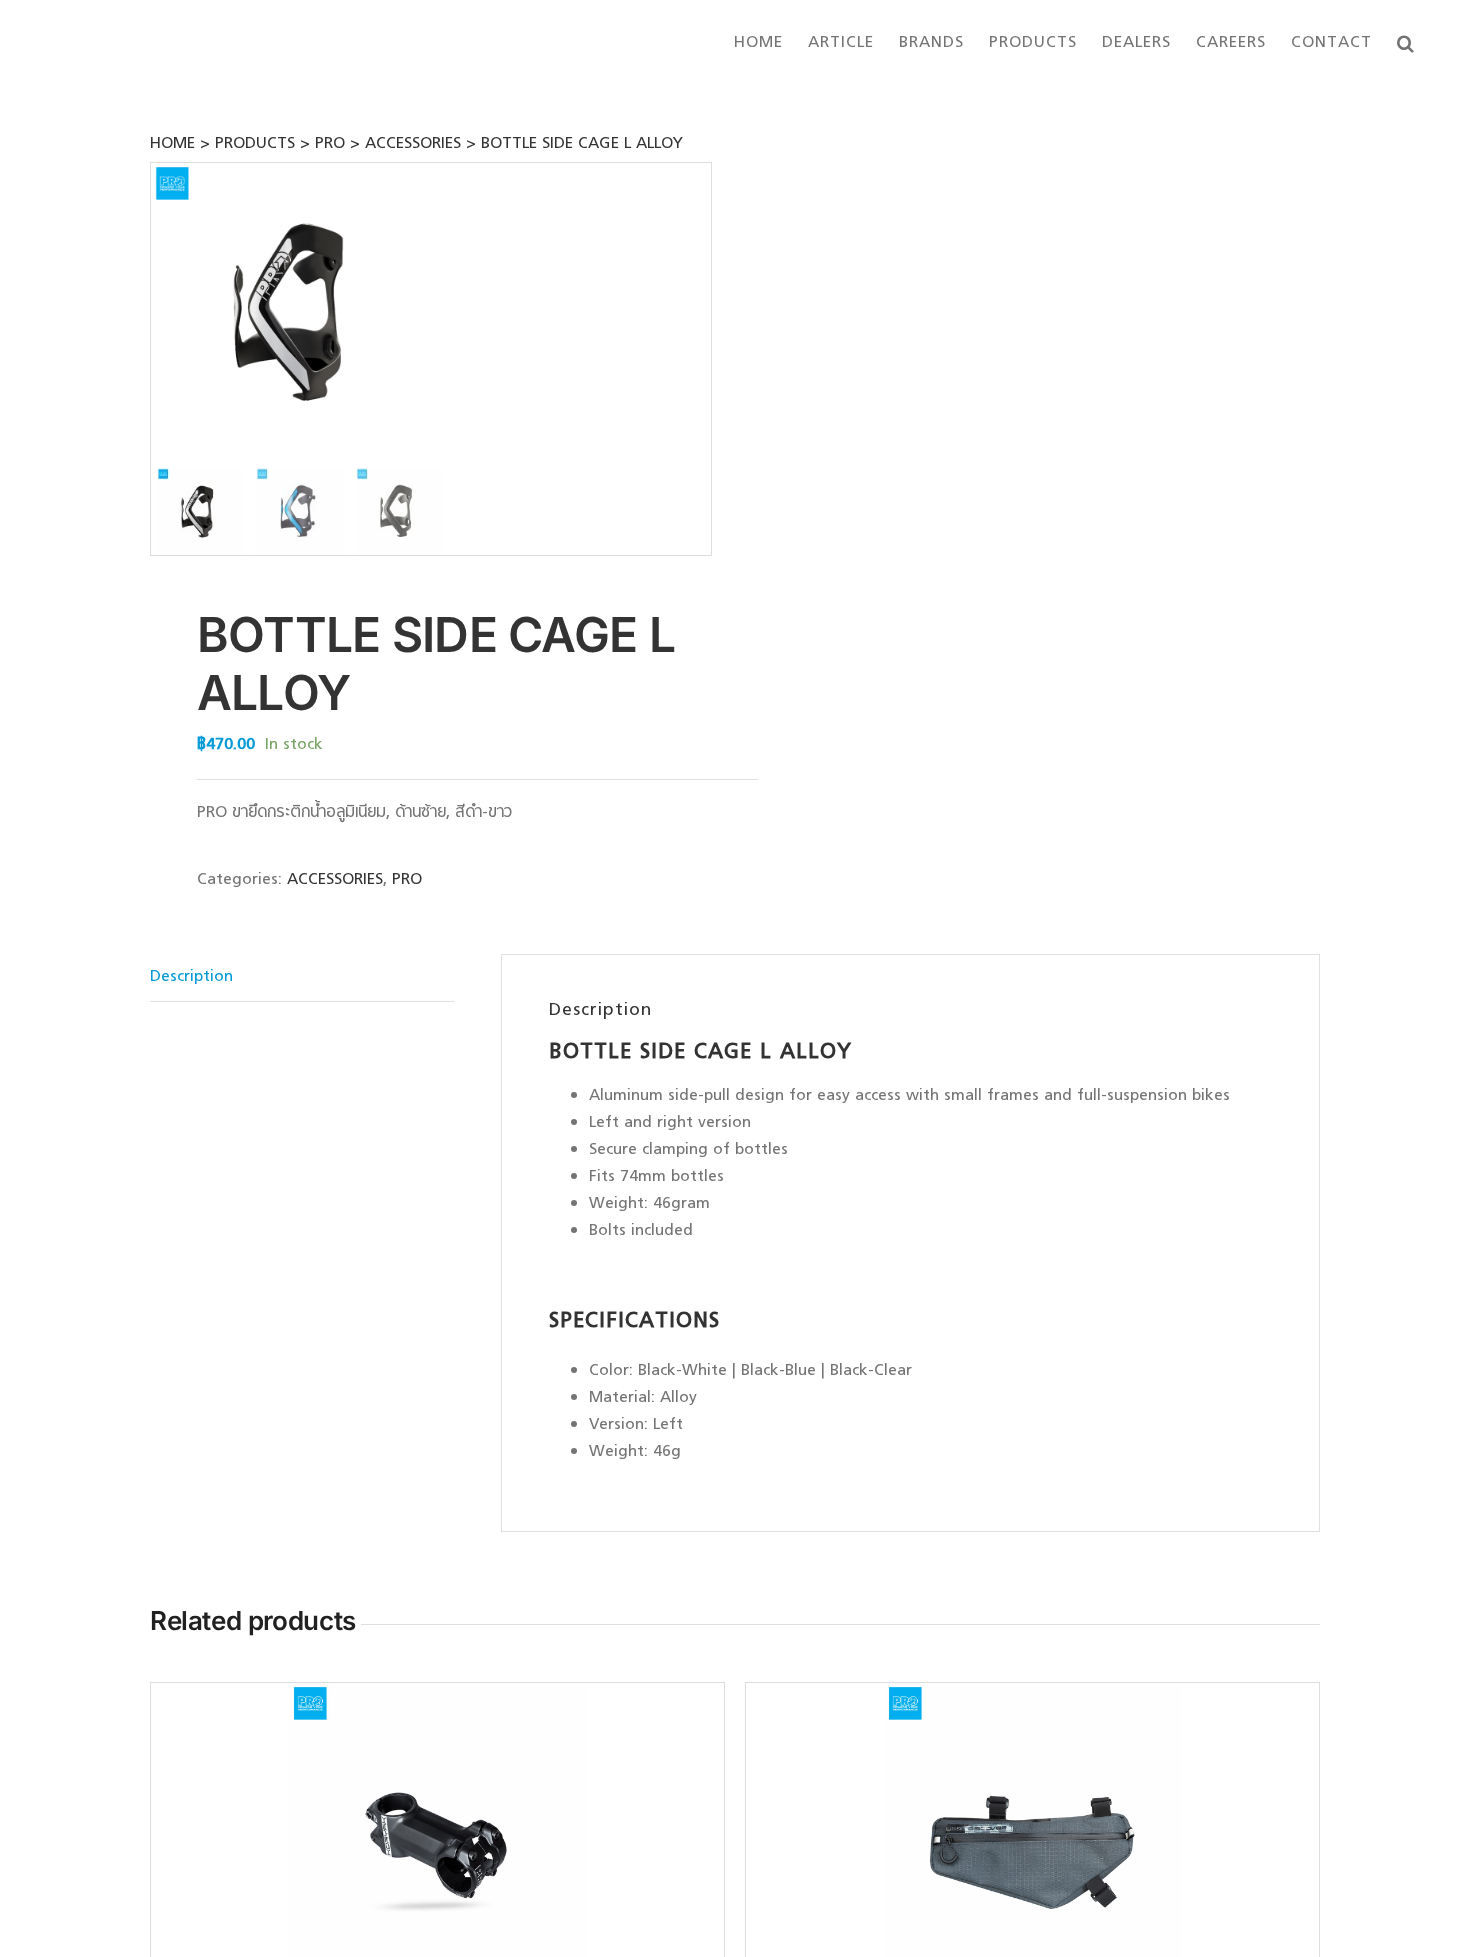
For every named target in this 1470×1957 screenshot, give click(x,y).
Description (191, 977)
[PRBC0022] (300, 312)
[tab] (302, 978)
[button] (1406, 43)
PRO (407, 880)
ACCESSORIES (335, 880)
